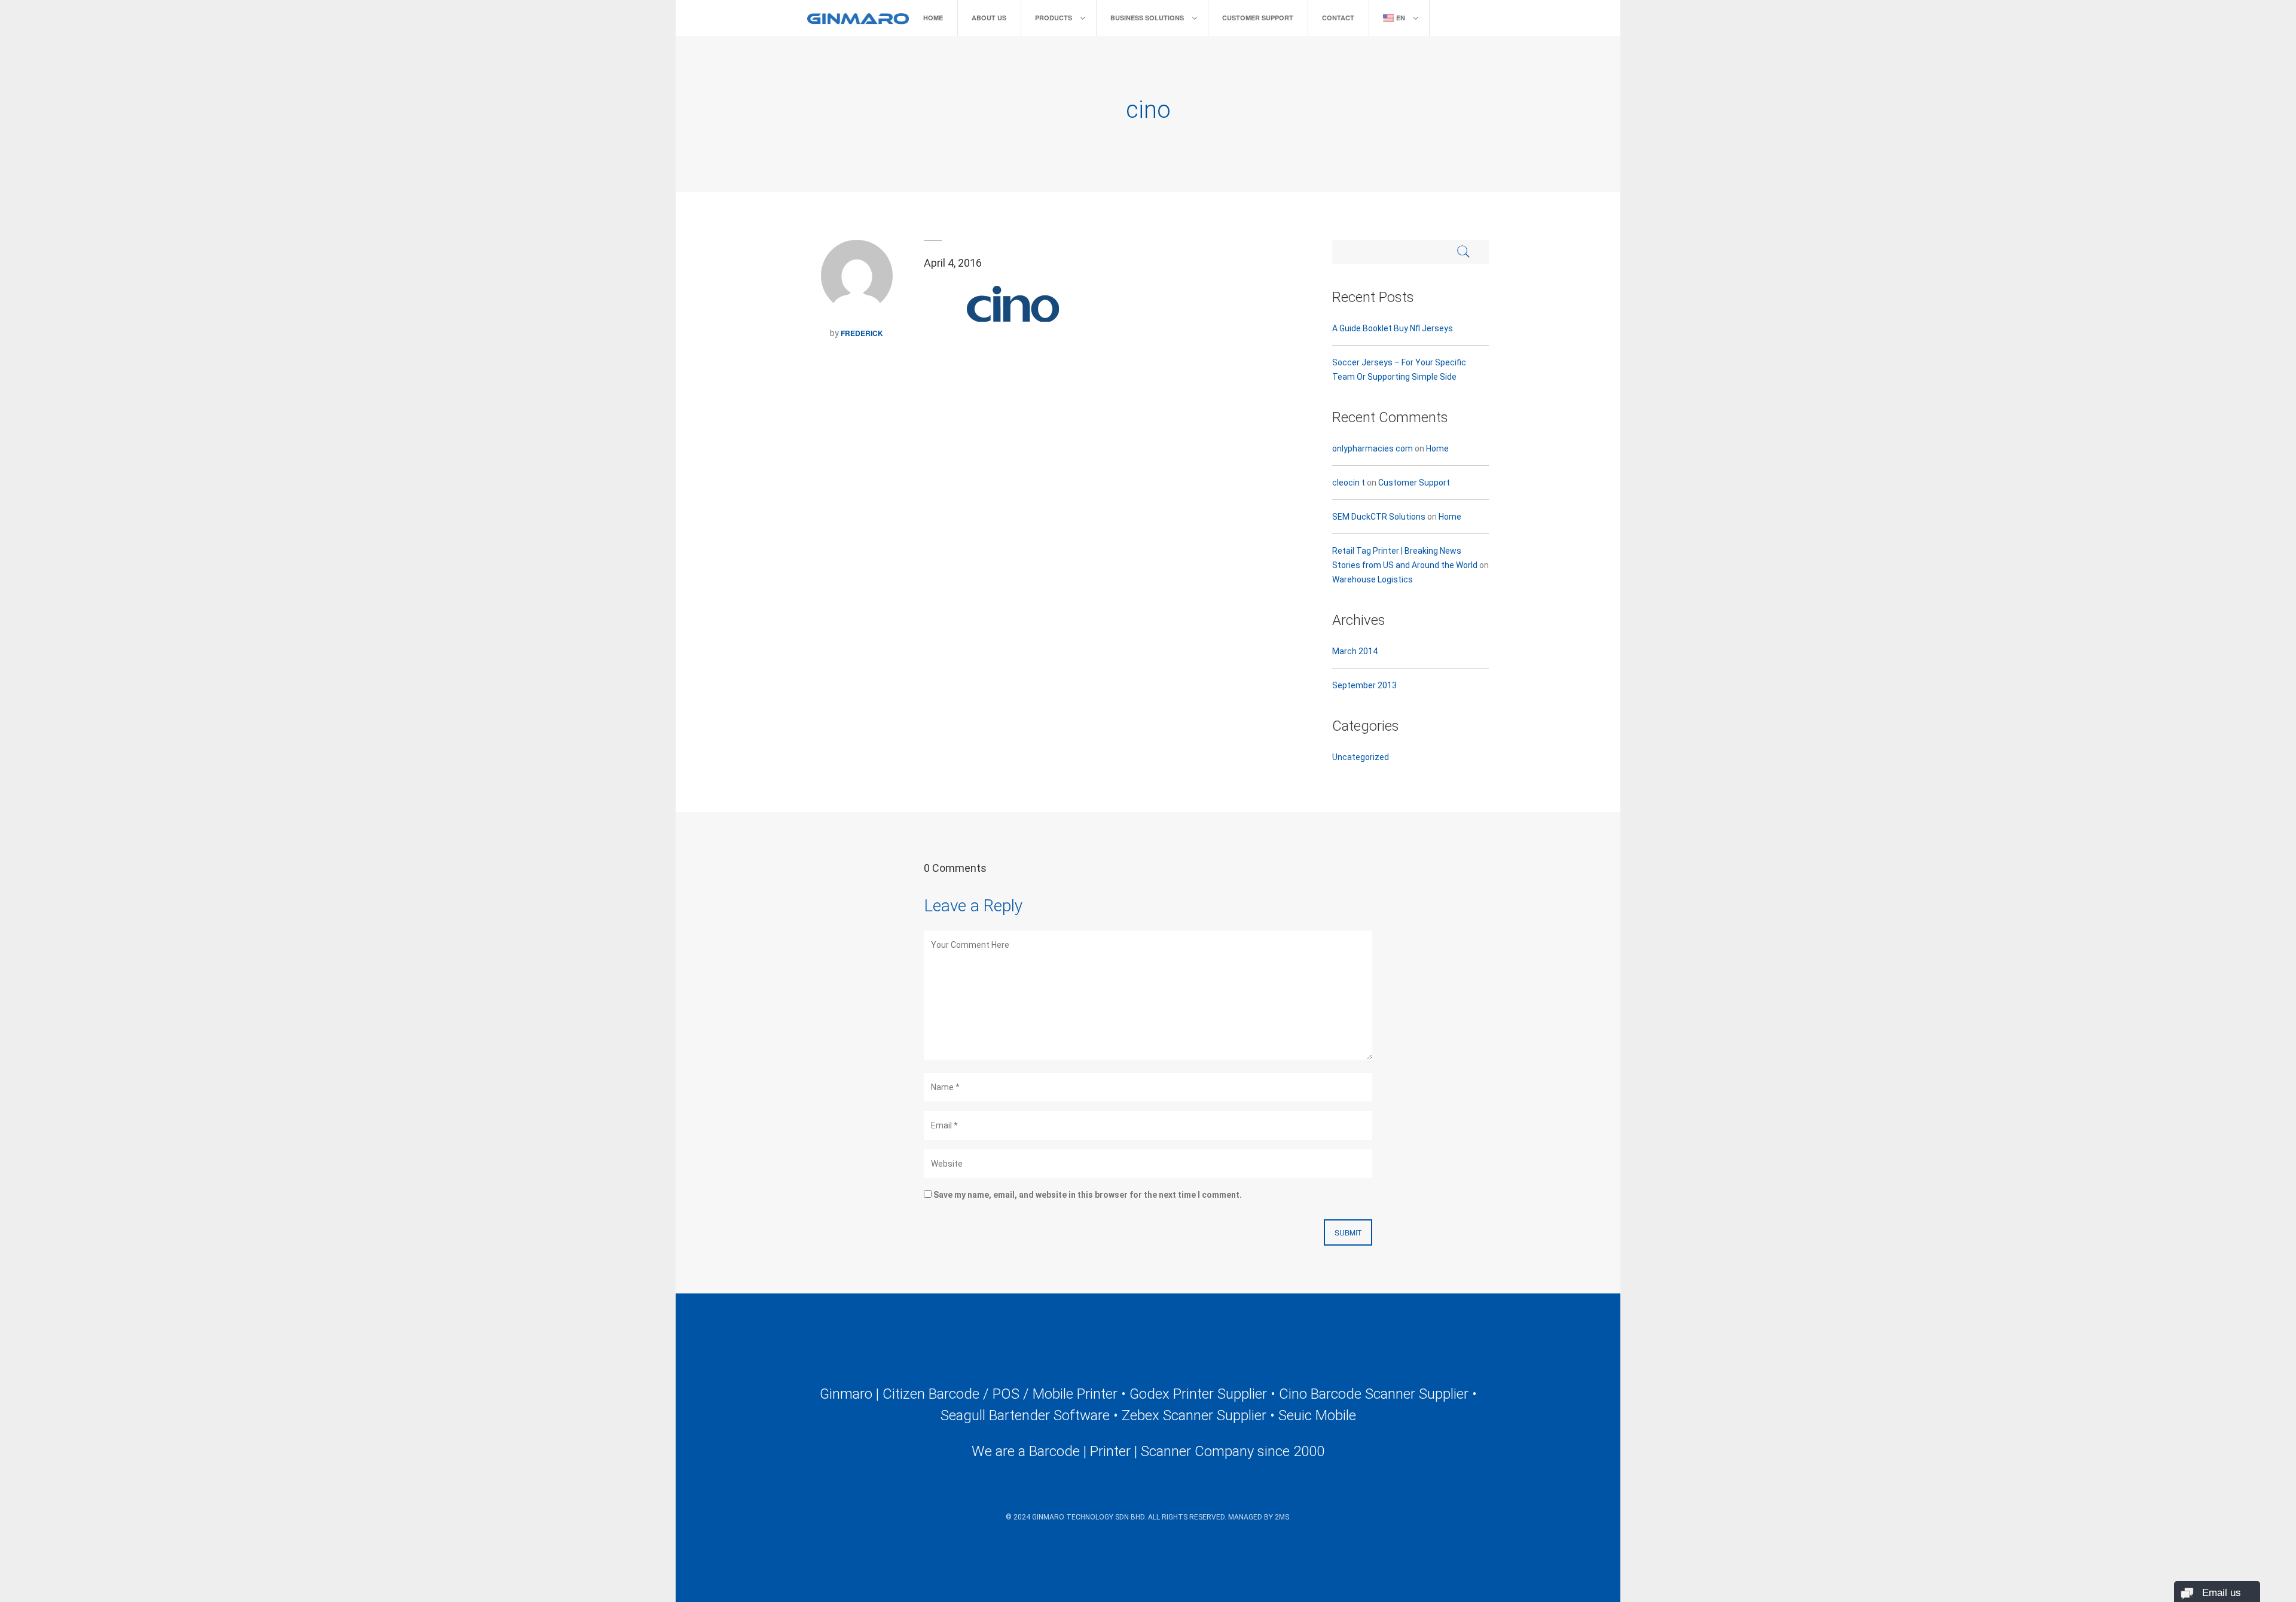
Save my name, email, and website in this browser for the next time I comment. (1088, 1195)
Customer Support (1258, 18)
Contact (1338, 18)
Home (933, 18)
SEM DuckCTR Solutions (1379, 517)
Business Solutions (1147, 18)
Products (1054, 18)
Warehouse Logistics (1373, 579)
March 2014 (1355, 651)
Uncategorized (1361, 757)
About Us (989, 18)
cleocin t (1349, 483)
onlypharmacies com (1373, 448)
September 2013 (1364, 685)
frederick (862, 333)
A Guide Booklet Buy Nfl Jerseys (1393, 328)
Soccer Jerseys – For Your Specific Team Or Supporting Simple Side (1399, 370)
